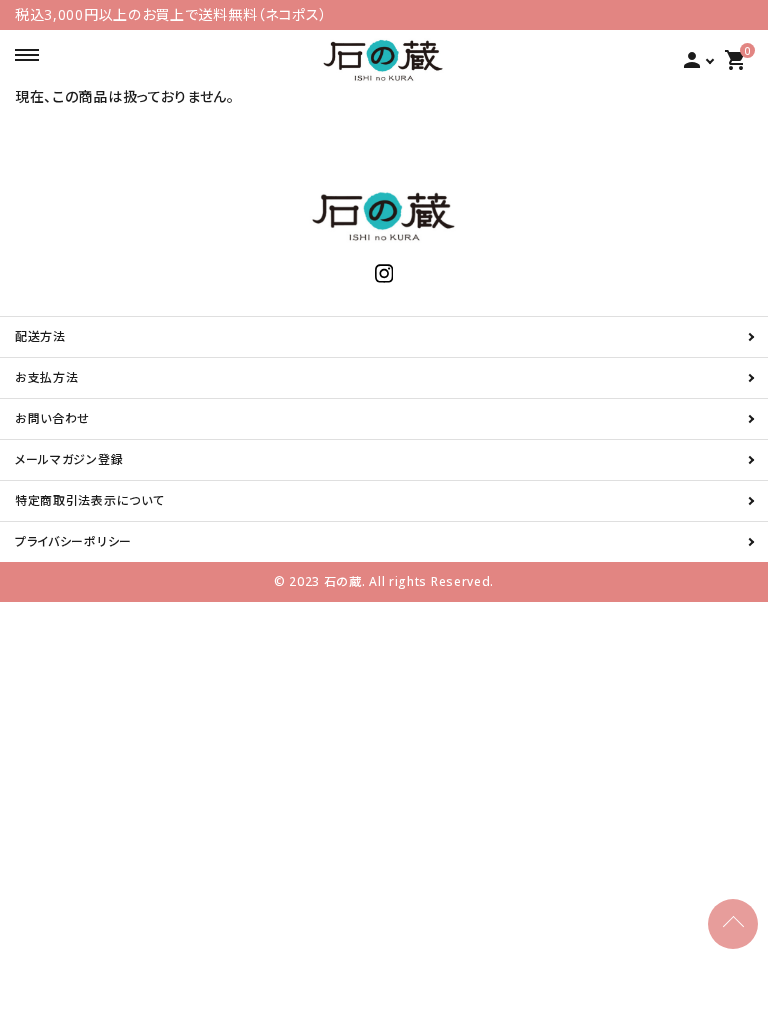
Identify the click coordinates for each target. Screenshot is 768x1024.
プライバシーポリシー (73, 541)
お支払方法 (47, 377)
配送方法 (40, 336)
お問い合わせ (52, 418)
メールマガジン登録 (69, 459)
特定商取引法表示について (89, 500)
